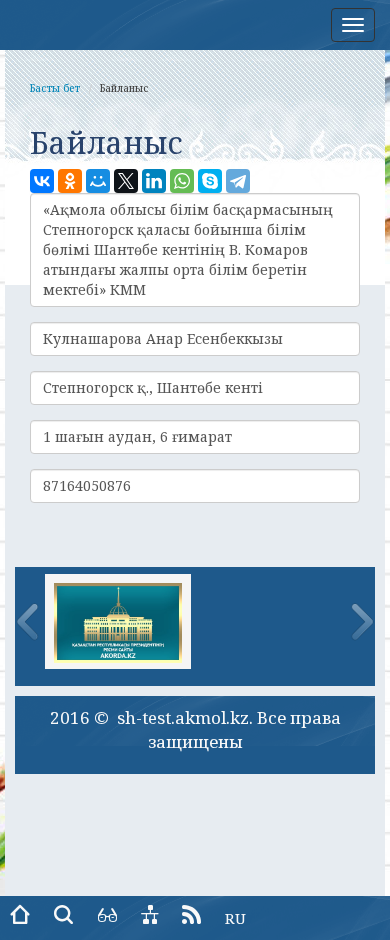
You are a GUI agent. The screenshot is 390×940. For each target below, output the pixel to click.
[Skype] (210, 181)
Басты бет (55, 88)
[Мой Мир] (98, 181)
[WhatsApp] (182, 181)
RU (235, 918)
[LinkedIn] (154, 181)
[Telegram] (238, 181)
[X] (126, 181)
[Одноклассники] (70, 181)
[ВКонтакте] (42, 181)
